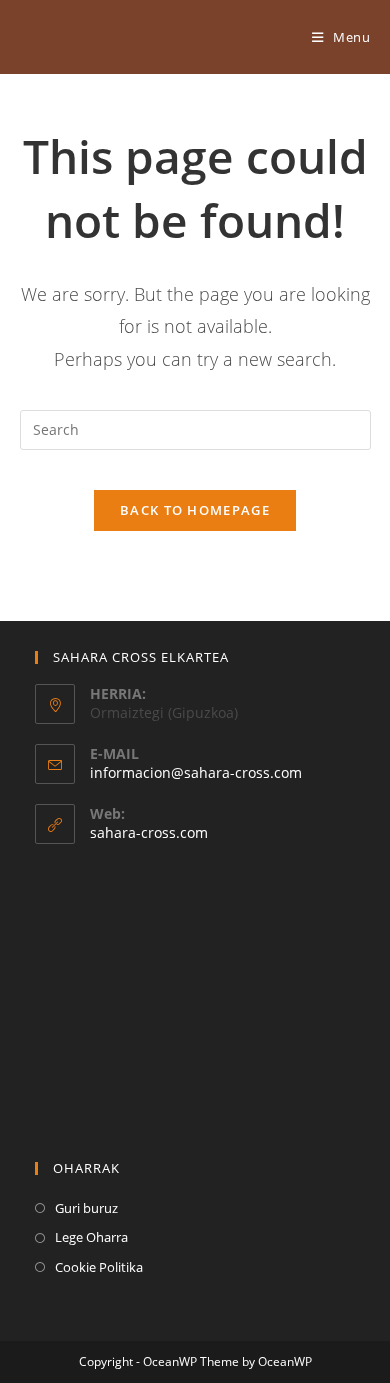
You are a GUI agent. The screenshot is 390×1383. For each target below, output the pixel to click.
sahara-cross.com (149, 832)
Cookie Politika (99, 1267)
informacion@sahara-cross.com (196, 772)
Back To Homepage (195, 510)
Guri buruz (86, 1208)
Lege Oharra (91, 1237)
